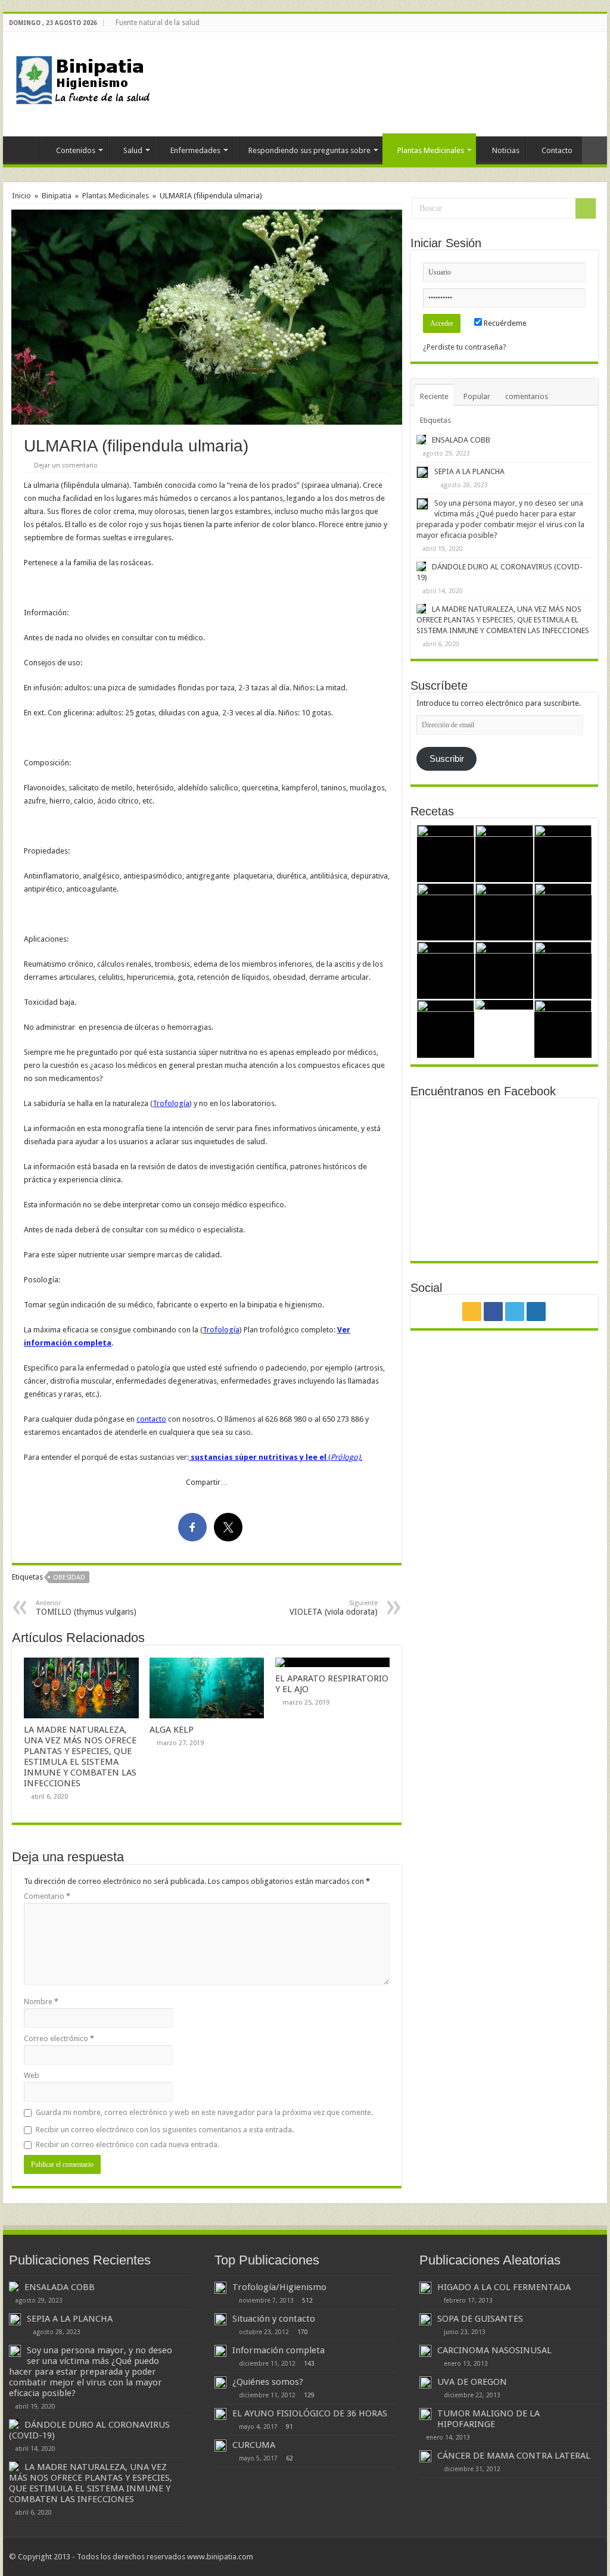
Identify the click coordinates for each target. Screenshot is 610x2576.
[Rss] (567, 23)
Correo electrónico (59, 2038)
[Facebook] (579, 23)
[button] (207, 317)
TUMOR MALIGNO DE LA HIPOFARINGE (488, 2419)
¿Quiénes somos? (268, 2382)
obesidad (69, 1577)
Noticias (506, 150)
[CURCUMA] (220, 2446)
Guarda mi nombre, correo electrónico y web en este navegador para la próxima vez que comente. (204, 2112)
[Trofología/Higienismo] (220, 2288)
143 (309, 2363)
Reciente (434, 396)
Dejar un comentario (66, 465)
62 (290, 2458)
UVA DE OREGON (472, 2382)
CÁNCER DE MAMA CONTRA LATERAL (514, 2456)
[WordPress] (601, 23)
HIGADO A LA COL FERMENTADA (504, 2287)
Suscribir (447, 759)
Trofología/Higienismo (279, 2287)
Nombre (41, 2002)
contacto (151, 1419)
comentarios (527, 396)
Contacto (557, 150)
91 (290, 2427)
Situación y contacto (274, 2319)
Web (32, 2075)
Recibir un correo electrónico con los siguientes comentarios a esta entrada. (165, 2130)
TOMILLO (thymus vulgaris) (86, 1608)
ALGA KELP (172, 1730)
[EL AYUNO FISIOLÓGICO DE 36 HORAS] (220, 2414)
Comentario (47, 1896)
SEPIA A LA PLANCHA (469, 471)
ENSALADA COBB (461, 440)
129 (309, 2395)
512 (307, 2300)
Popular (477, 396)
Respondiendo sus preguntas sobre (309, 150)
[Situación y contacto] (220, 2319)
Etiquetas (435, 420)
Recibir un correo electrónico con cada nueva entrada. (127, 2144)
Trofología (171, 1103)
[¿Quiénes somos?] (220, 2382)
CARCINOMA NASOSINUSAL (494, 2350)
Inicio (24, 149)
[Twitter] (590, 23)
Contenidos (76, 150)
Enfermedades (195, 150)
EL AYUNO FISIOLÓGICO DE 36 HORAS (310, 2413)
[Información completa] (220, 2351)
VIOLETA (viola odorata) (334, 1608)
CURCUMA (254, 2445)
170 (303, 2332)
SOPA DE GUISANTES (480, 2319)
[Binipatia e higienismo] (86, 83)
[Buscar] (586, 208)
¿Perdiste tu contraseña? (465, 347)
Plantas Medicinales (431, 150)
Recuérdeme (504, 323)
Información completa (278, 2350)
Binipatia (57, 196)
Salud (133, 150)
